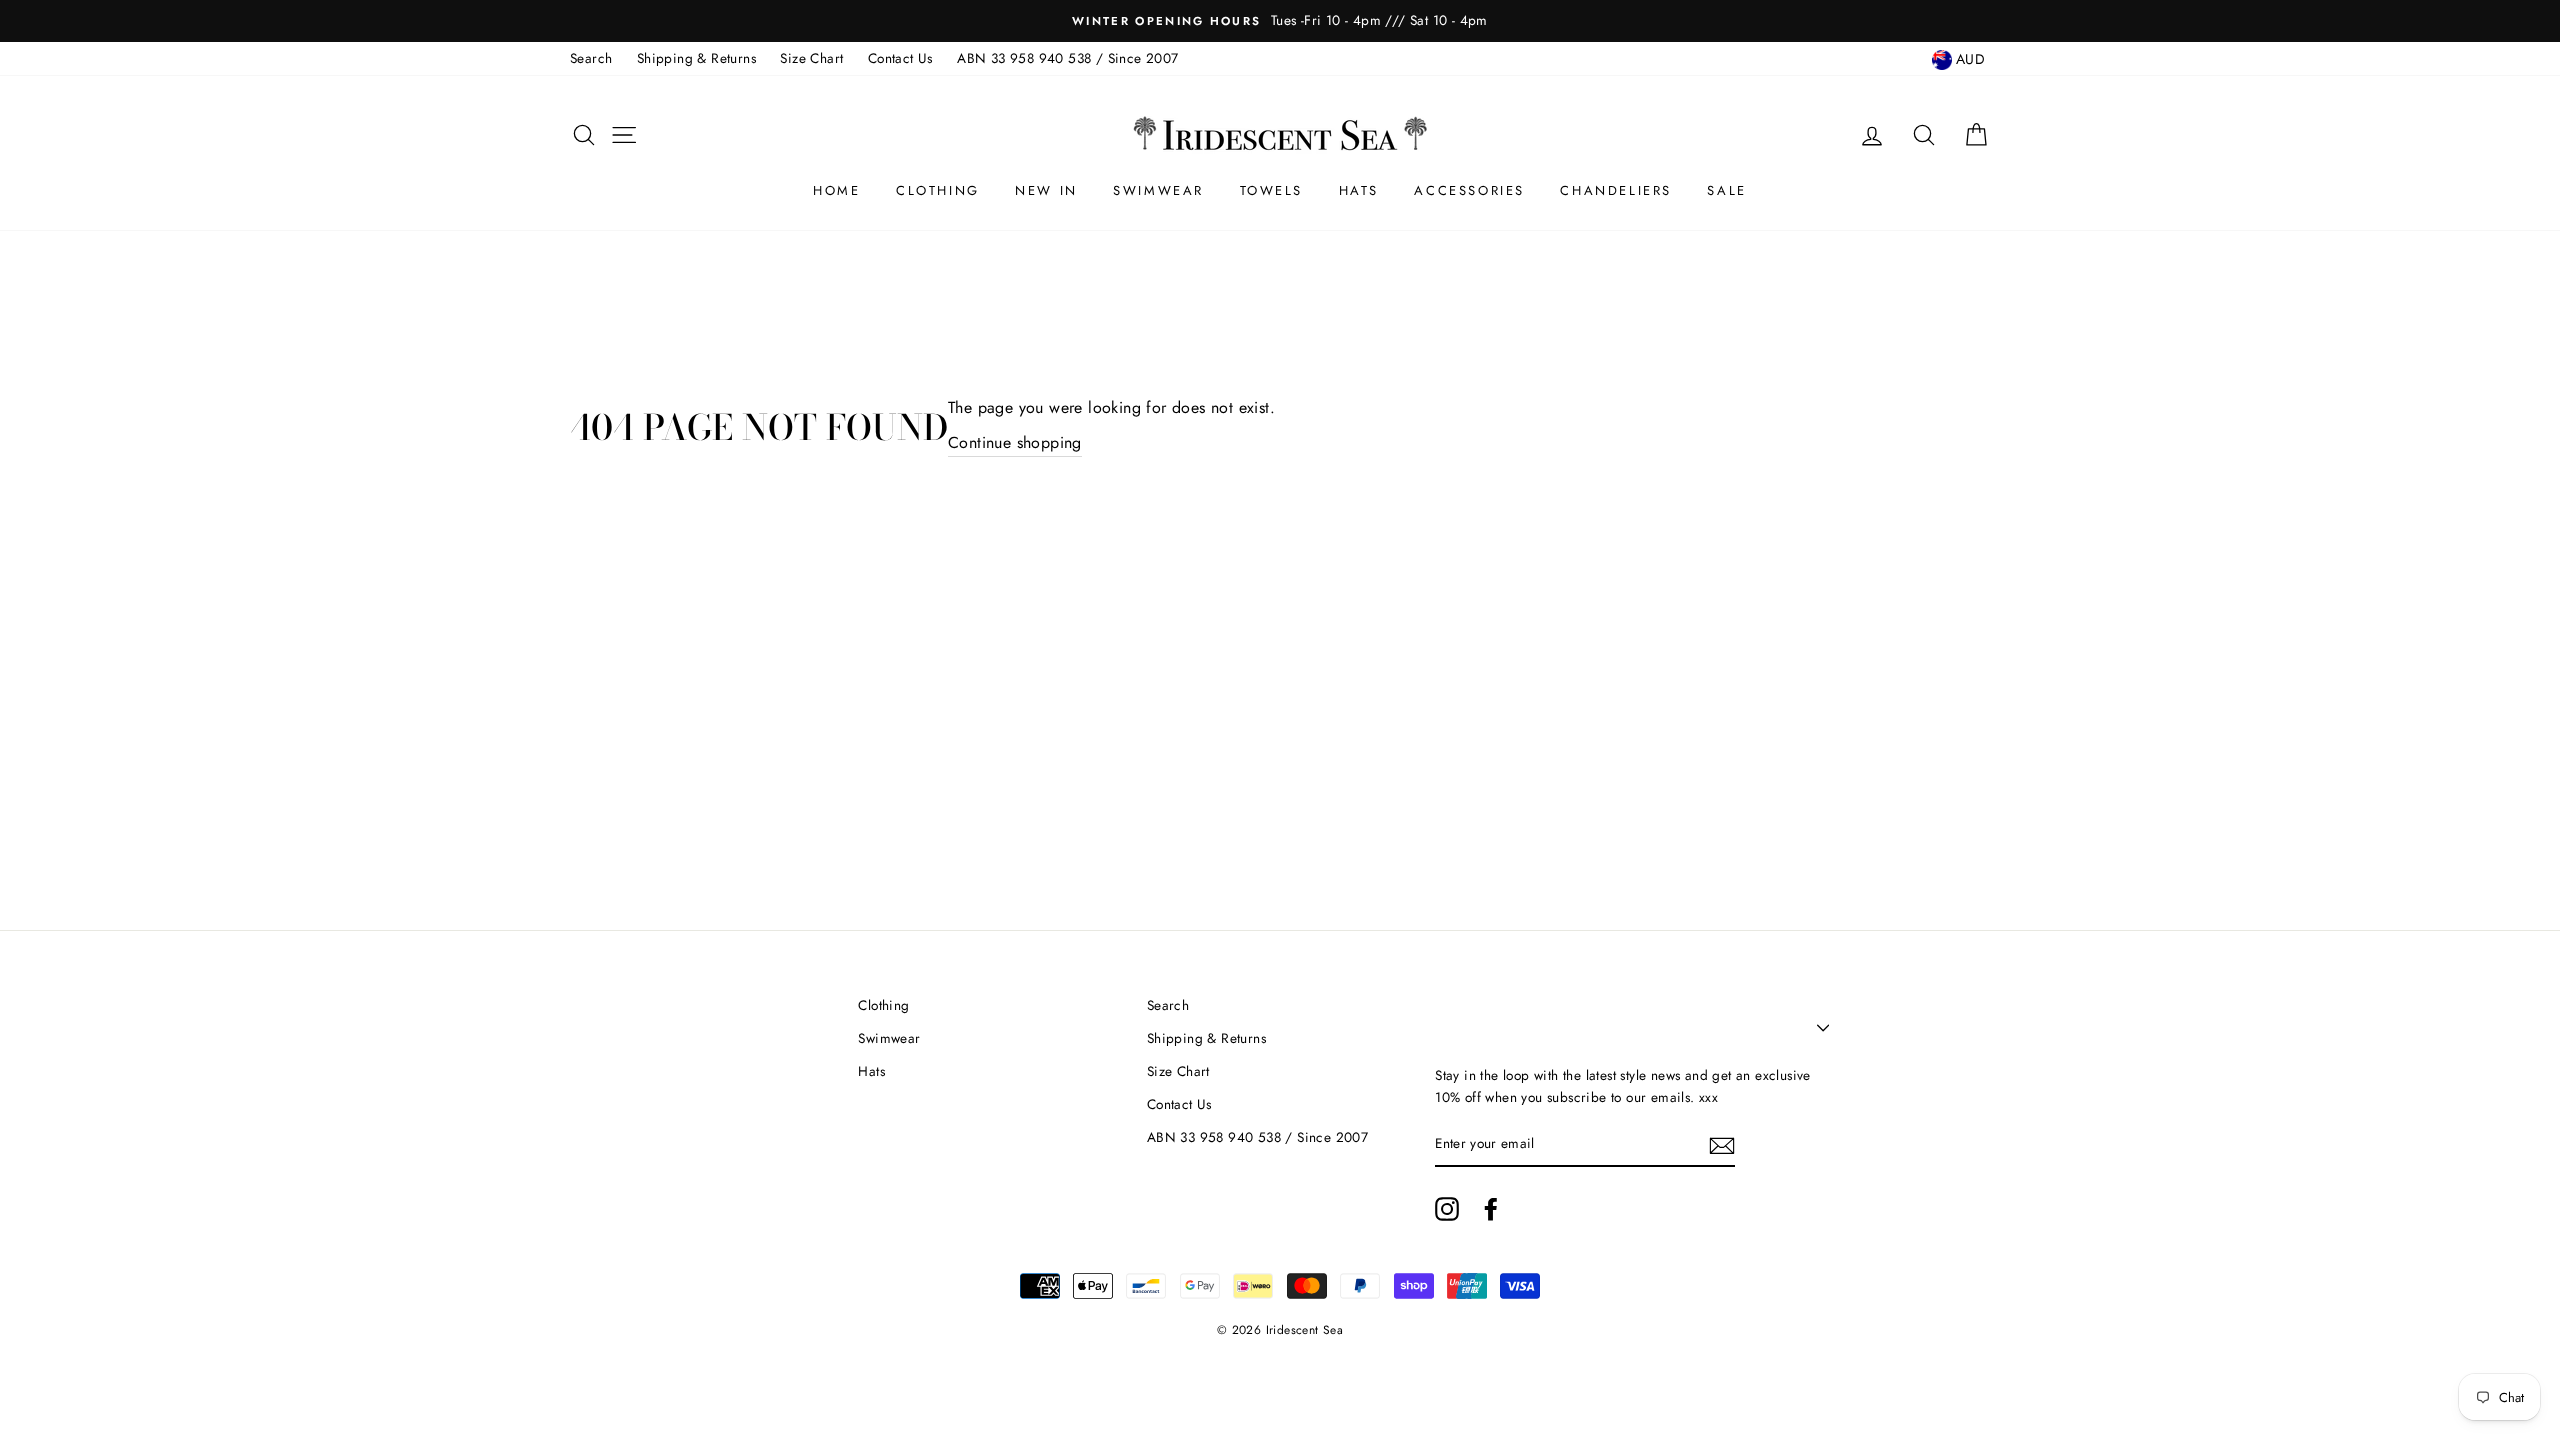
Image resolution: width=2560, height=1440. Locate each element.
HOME (836, 190)
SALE (1726, 190)
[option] (1280, 21)
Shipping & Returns (696, 58)
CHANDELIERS (1616, 190)
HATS (1359, 190)
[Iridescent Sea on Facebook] (1491, 1209)
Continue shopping (1015, 442)
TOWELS (1272, 190)
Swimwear (889, 1038)
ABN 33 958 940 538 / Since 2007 (1067, 58)
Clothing (883, 1005)
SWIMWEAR (1158, 190)
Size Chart (811, 58)
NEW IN (1046, 190)
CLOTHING (938, 190)
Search (591, 58)
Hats (871, 1071)
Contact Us (900, 58)
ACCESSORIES (1469, 190)
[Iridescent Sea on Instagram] (1447, 1209)
